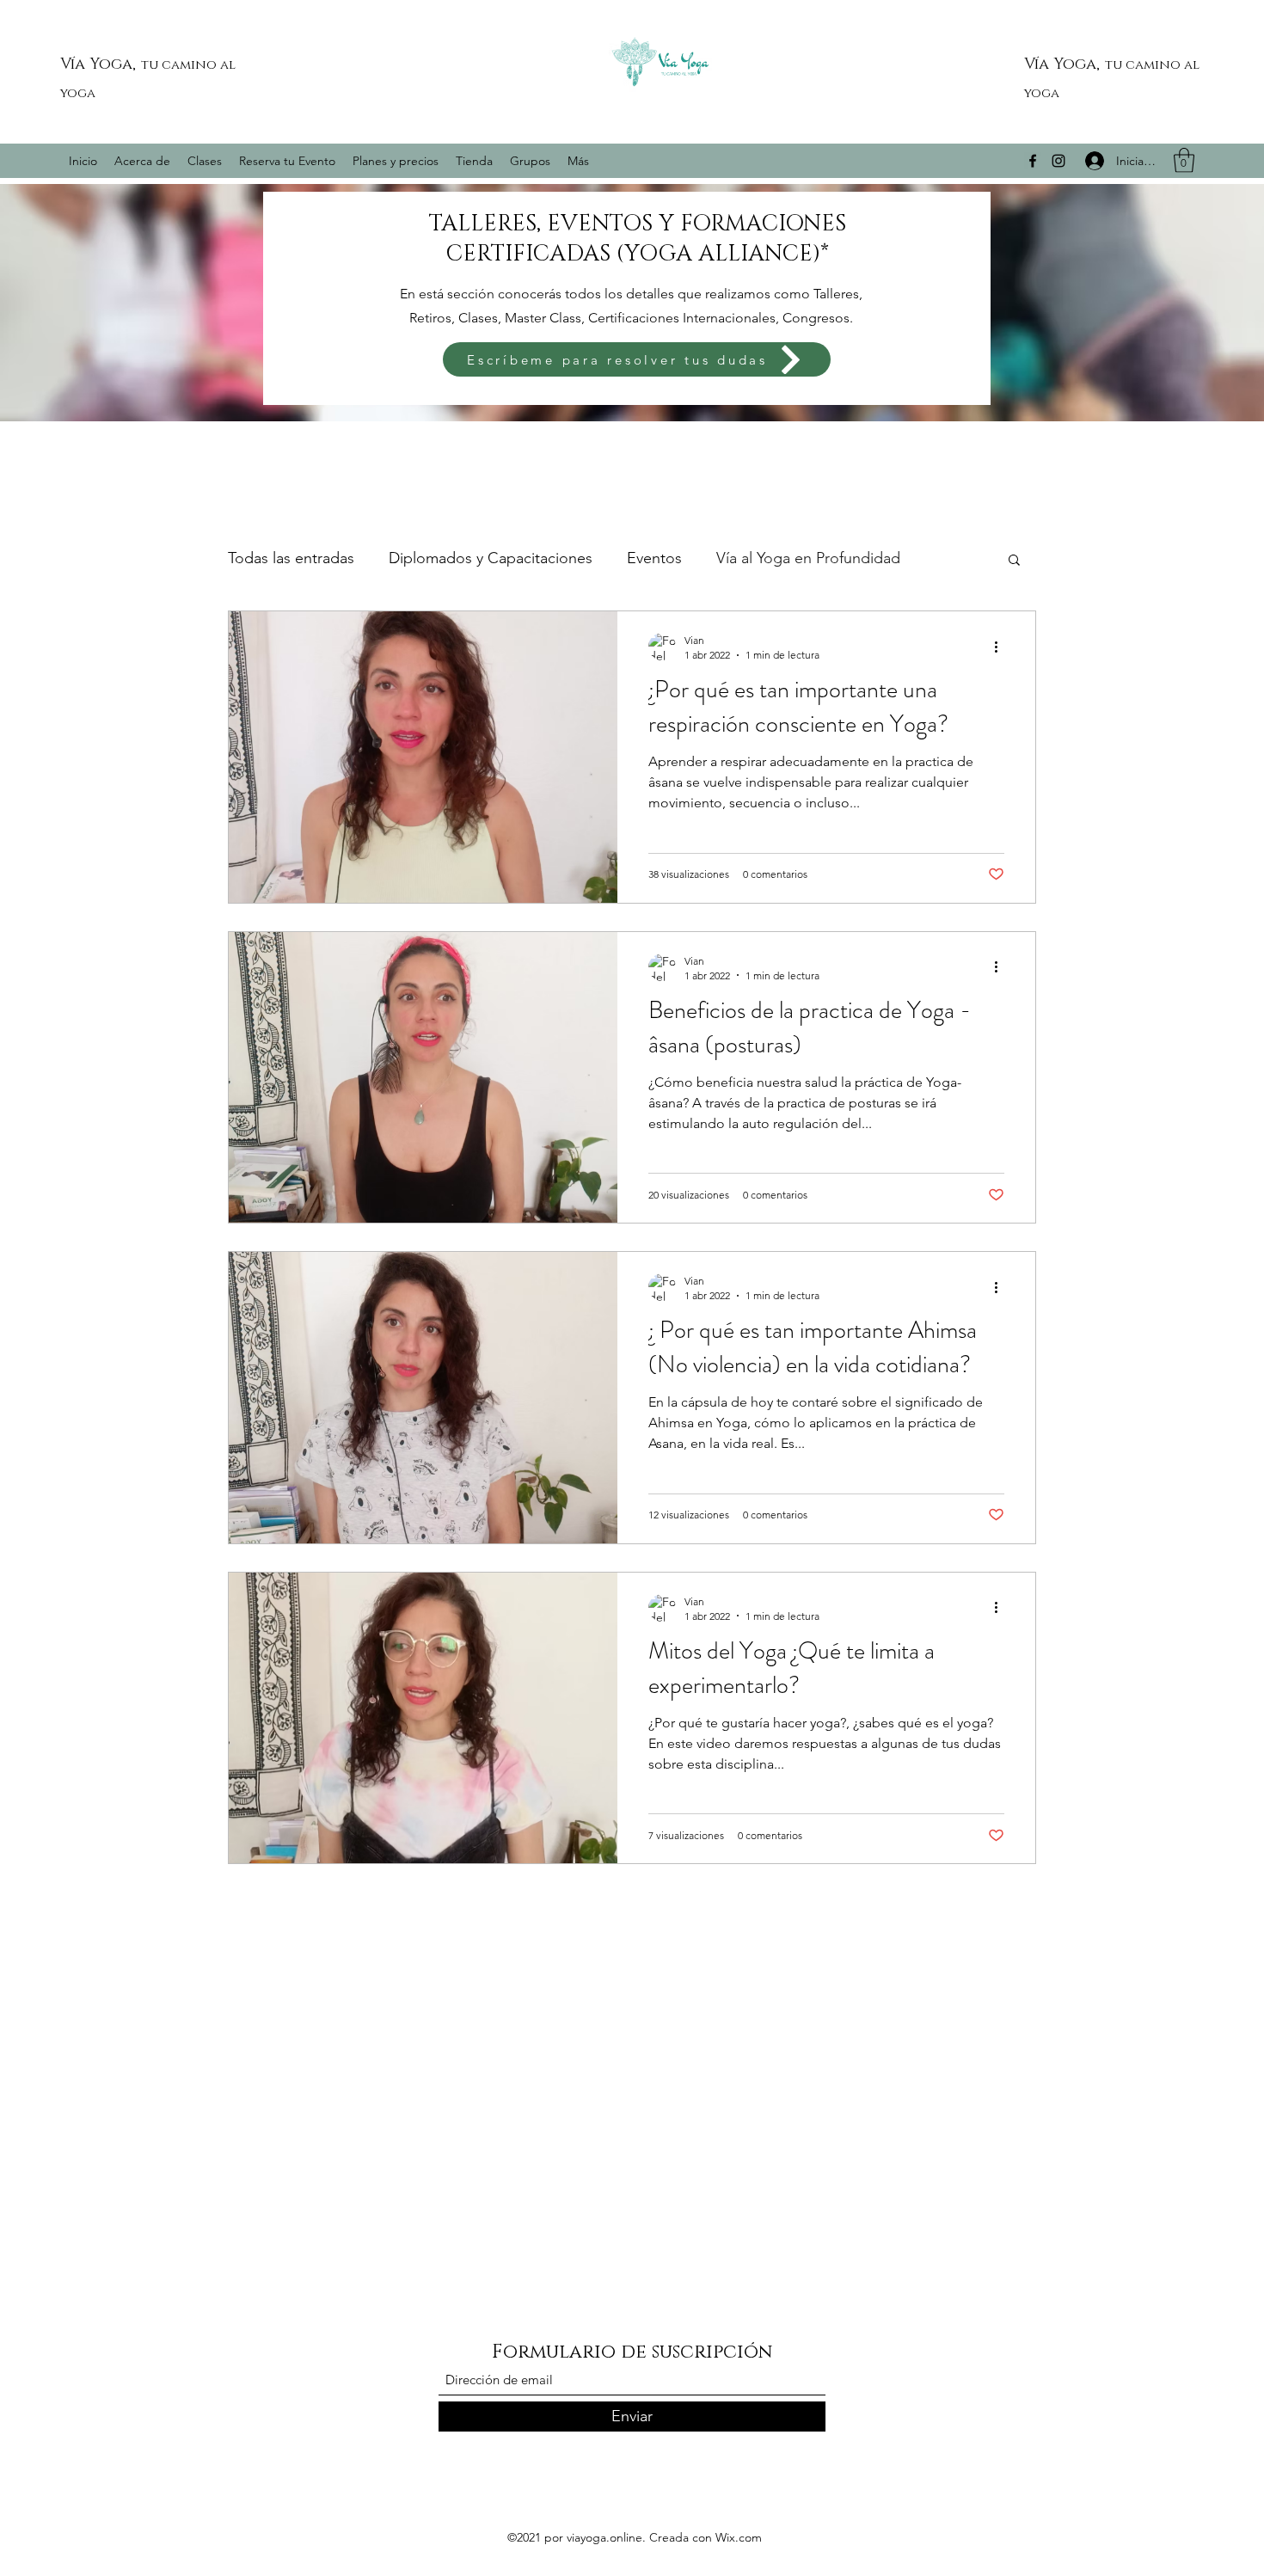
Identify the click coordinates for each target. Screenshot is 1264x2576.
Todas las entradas (291, 558)
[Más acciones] (1002, 647)
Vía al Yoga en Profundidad (808, 558)
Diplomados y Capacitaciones (491, 558)
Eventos (654, 558)
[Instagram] (1058, 161)
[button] (1184, 160)
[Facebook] (1033, 161)
